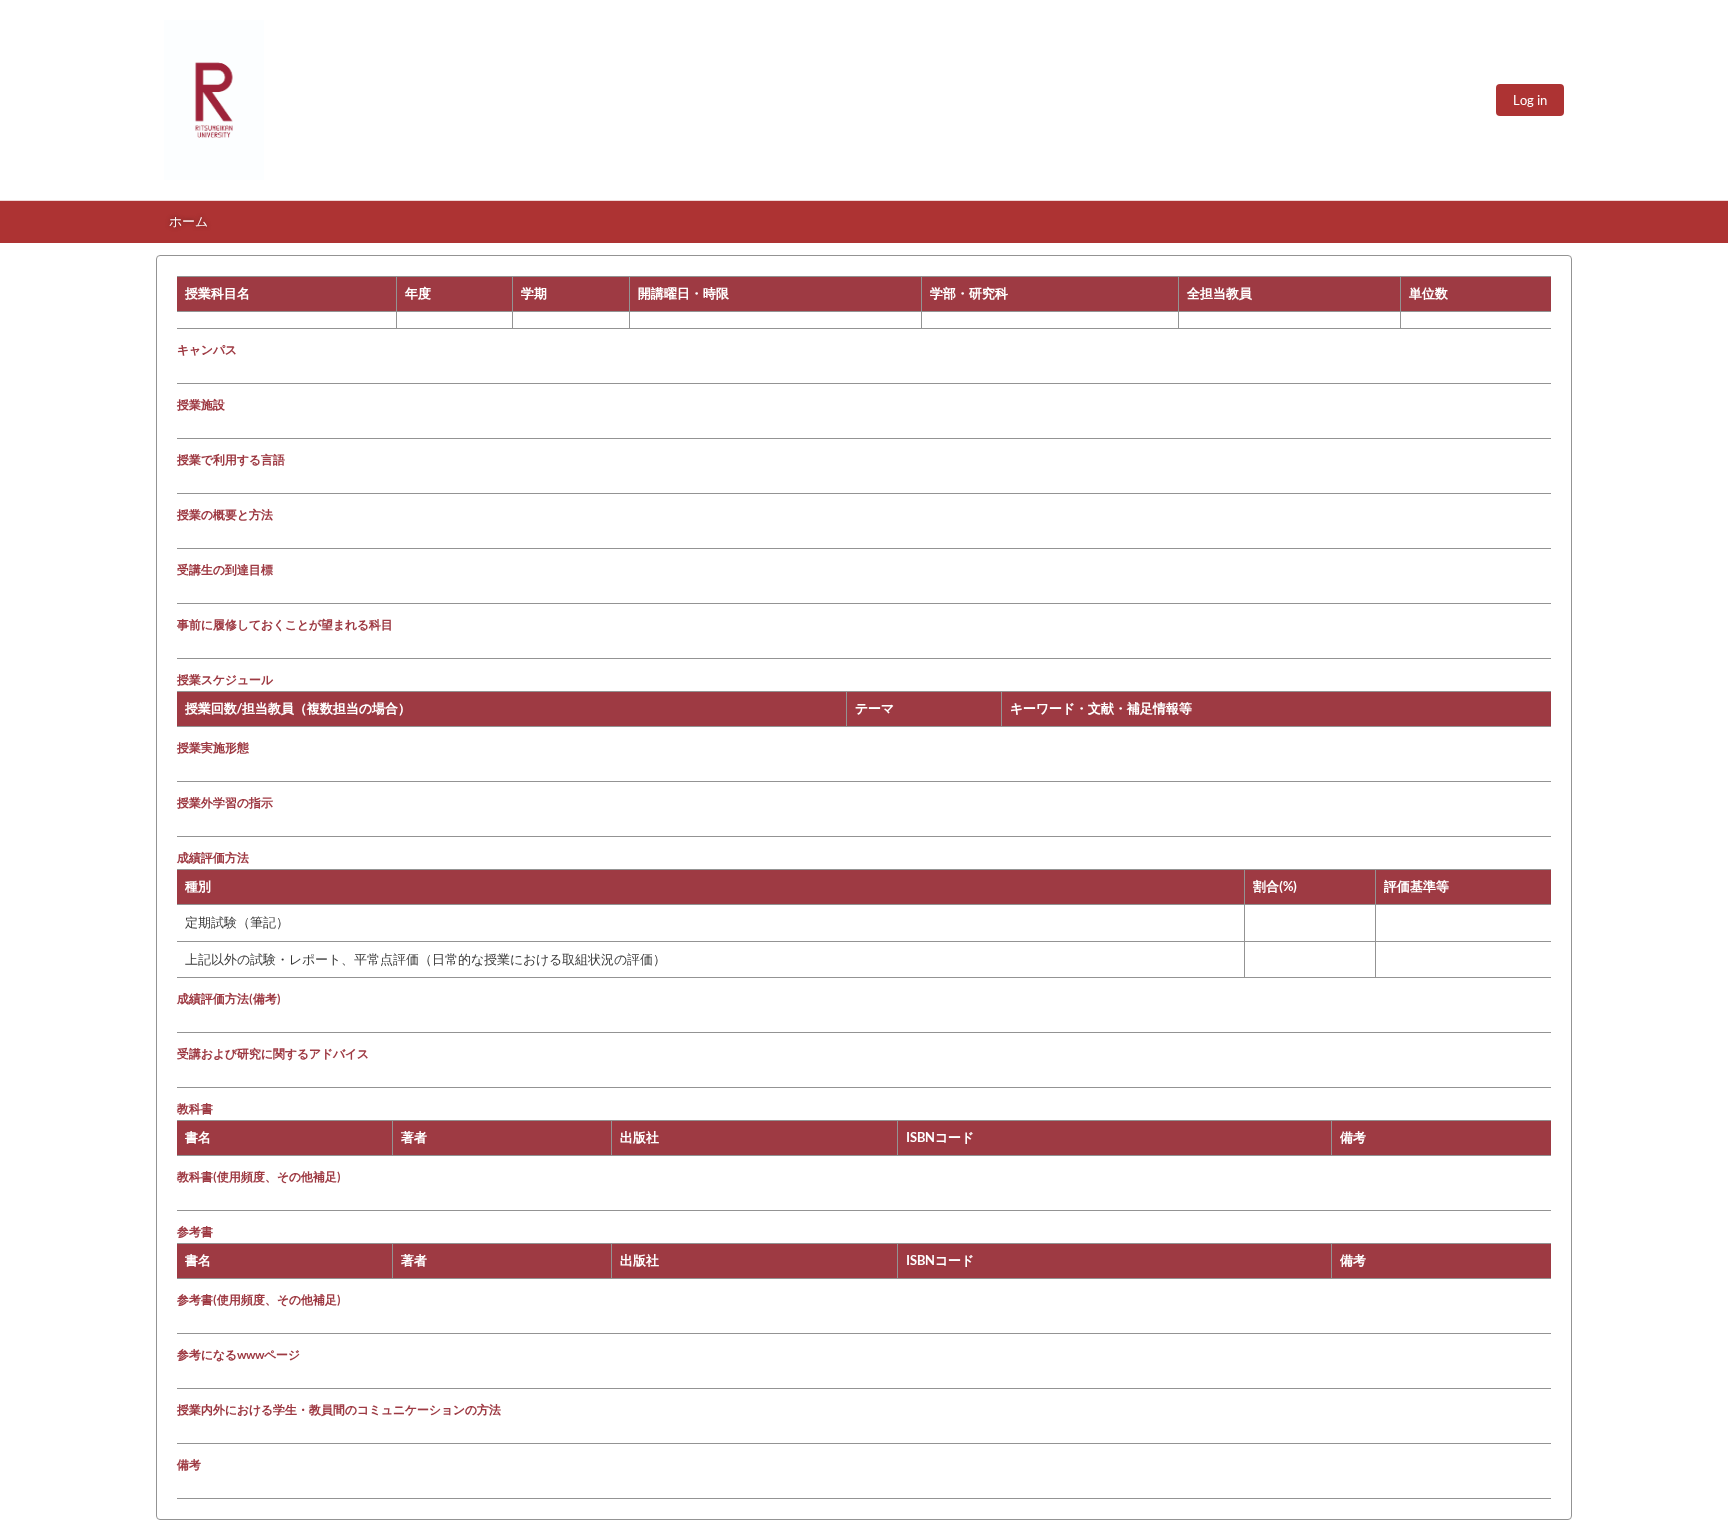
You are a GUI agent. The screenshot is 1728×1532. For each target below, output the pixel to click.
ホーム (188, 221)
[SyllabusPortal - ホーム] (214, 100)
